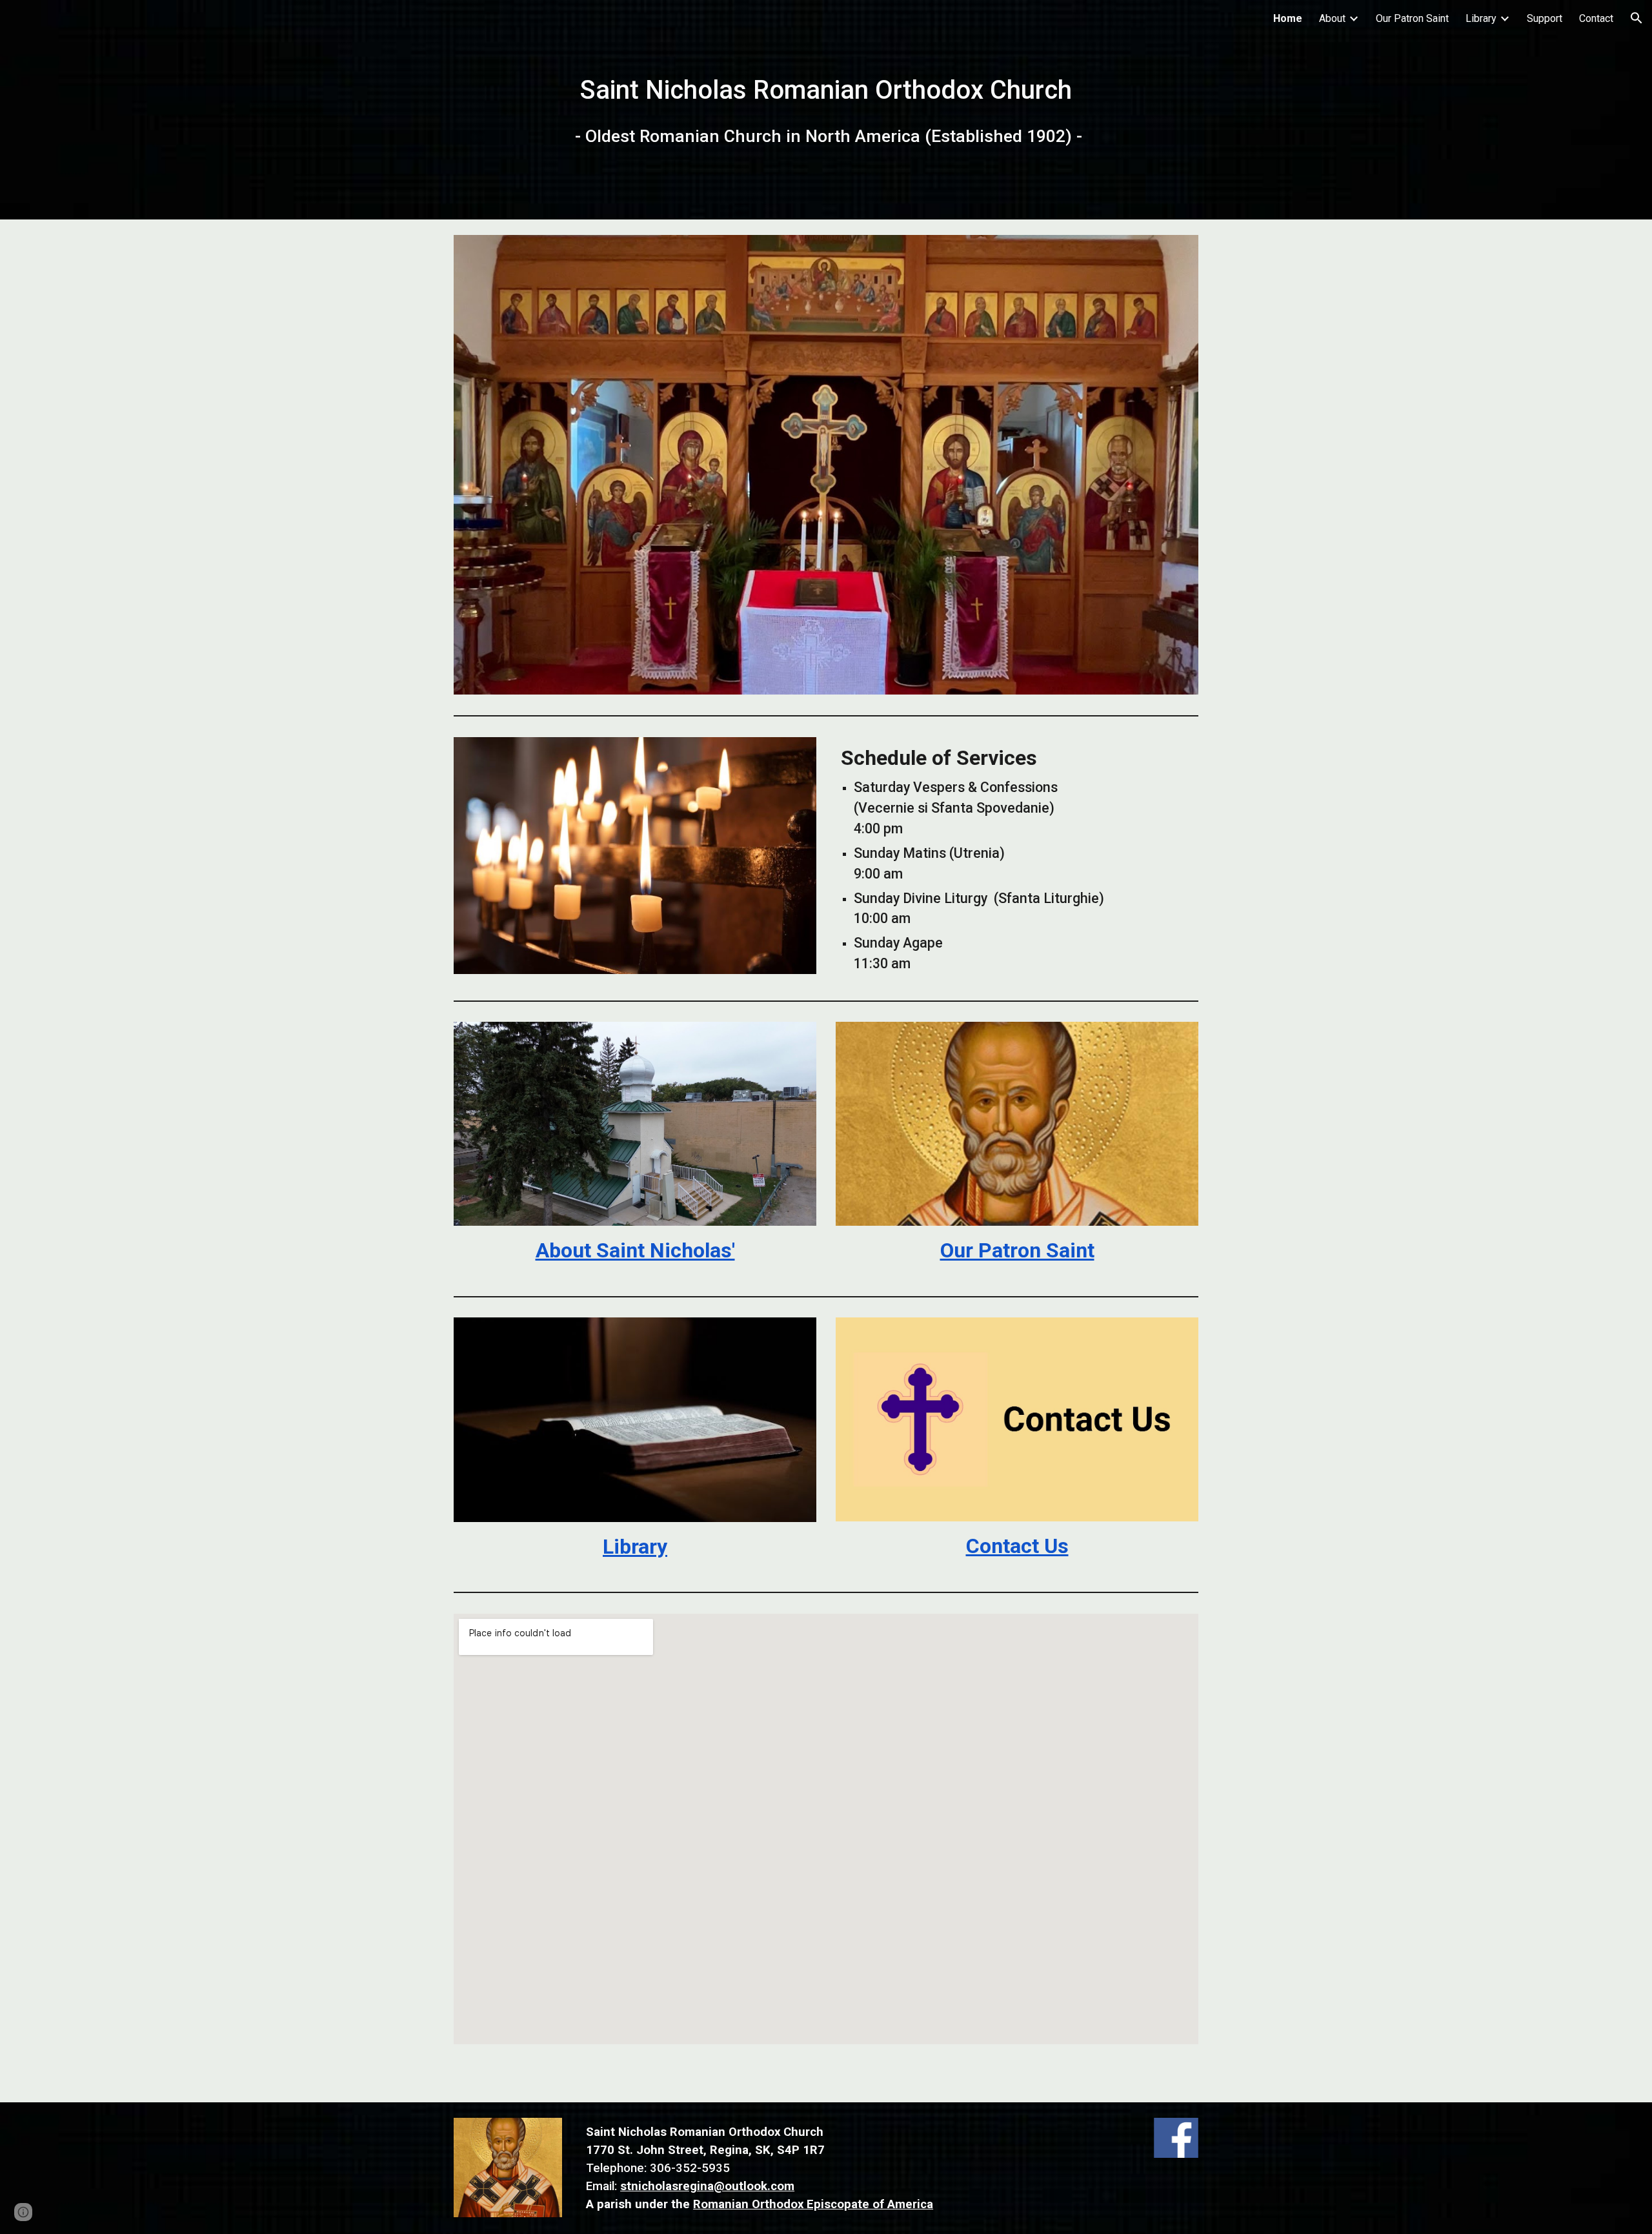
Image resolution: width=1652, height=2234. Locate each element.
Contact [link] (1596, 18)
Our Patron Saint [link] (1412, 18)
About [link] (1332, 18)
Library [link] (1481, 18)
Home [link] (1288, 18)
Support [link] (1545, 18)
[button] (1637, 18)
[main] (826, 110)
